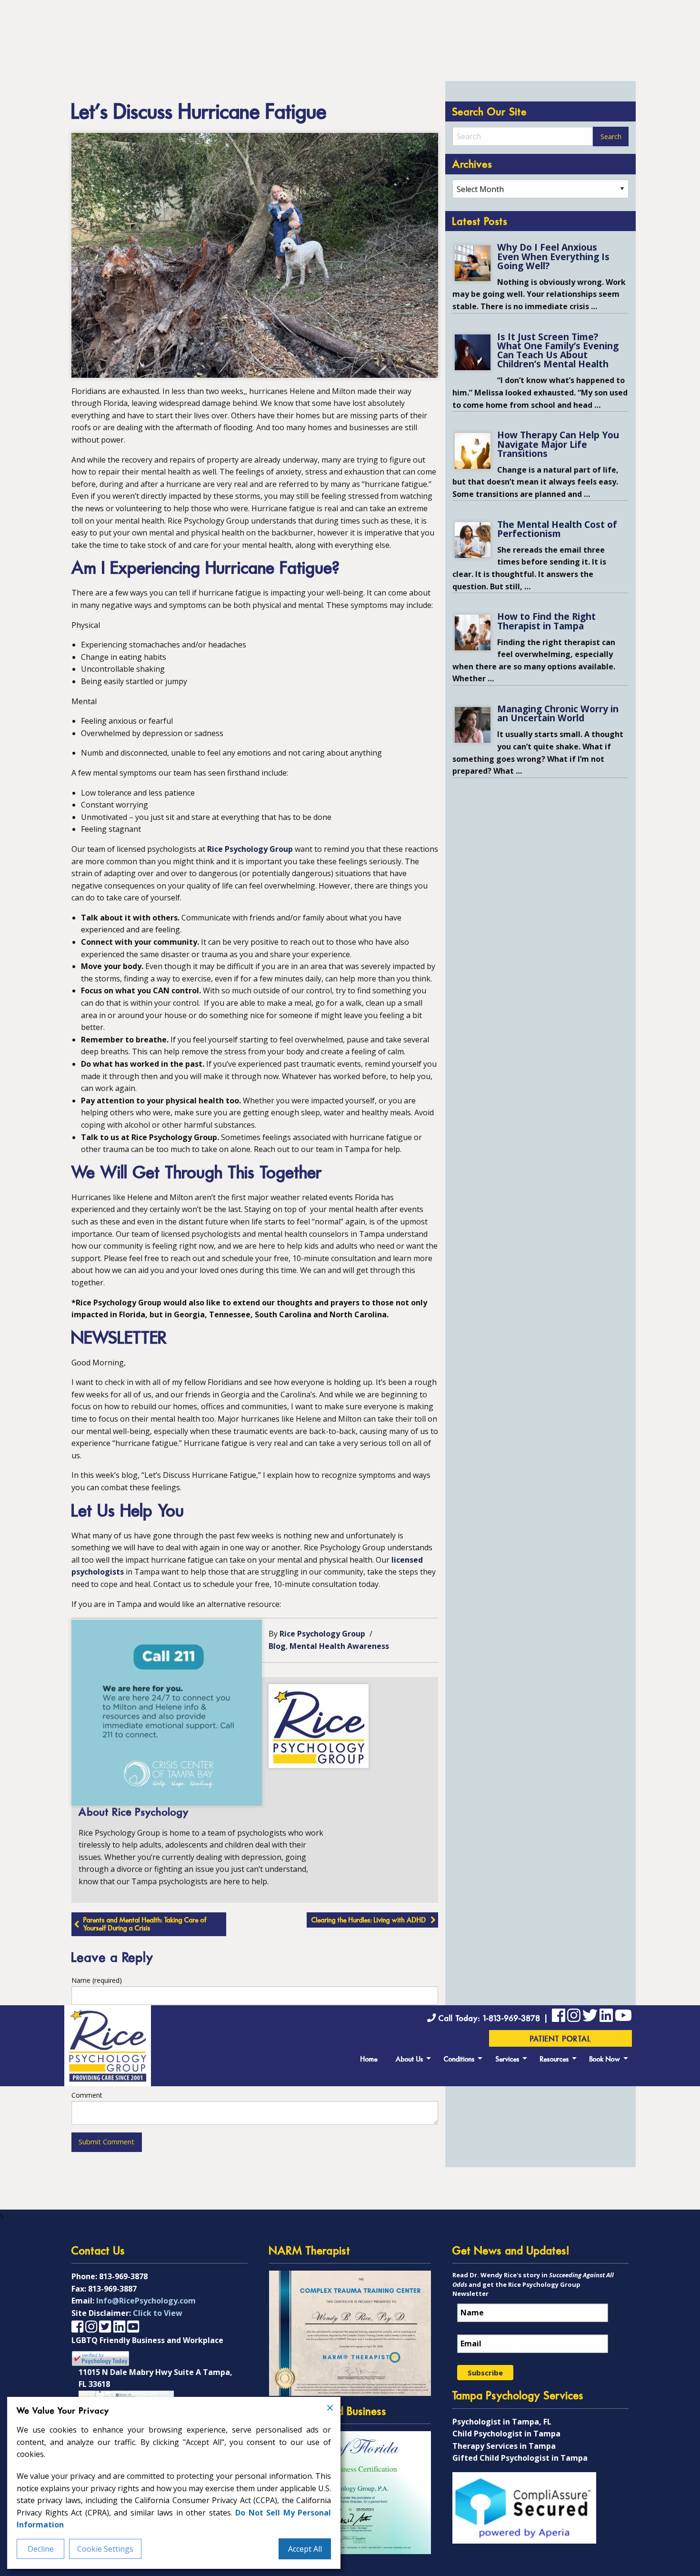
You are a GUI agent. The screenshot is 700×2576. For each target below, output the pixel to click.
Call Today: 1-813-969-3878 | (494, 2019)
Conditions (459, 2060)
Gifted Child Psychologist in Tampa (520, 2458)
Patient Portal (561, 2040)
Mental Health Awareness (339, 1646)
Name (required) (97, 1980)
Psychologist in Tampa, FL (502, 2422)
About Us (410, 2060)
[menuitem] (369, 2058)
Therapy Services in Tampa (504, 2446)
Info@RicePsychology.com (146, 2301)
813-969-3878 (123, 2276)
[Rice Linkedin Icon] (606, 2017)
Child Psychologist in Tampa (506, 2434)
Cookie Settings (105, 2549)
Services (508, 2060)
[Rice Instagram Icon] (91, 2326)
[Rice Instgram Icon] (574, 2017)
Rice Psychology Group (250, 849)
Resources (555, 2060)
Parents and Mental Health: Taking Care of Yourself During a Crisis (145, 1925)
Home (369, 2060)
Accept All (305, 2549)
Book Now (605, 2060)
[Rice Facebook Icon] (559, 2017)
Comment (87, 2095)
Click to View (158, 2313)
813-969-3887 (112, 2289)
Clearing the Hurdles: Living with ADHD (369, 1921)
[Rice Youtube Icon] (623, 2017)
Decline (41, 2549)
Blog (277, 1646)
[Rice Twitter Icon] (590, 2017)
